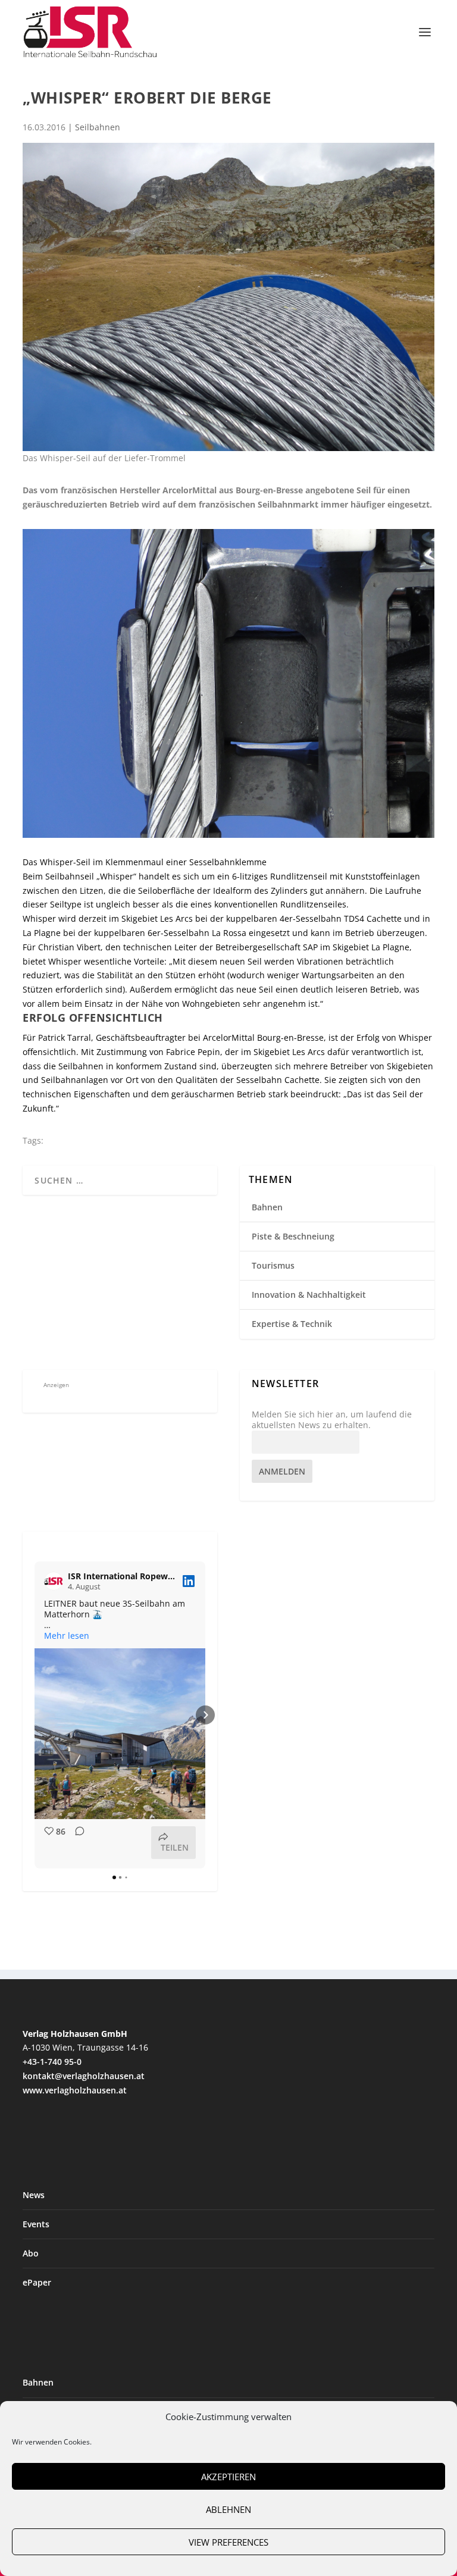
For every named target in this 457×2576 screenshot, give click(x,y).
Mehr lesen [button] (67, 1636)
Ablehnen (228, 2509)
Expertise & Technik (292, 1324)
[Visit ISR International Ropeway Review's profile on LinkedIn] (54, 1581)
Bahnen (267, 1207)
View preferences (228, 2542)
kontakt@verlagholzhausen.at (84, 2076)
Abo (31, 2253)
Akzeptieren (228, 2477)
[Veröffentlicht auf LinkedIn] (189, 1581)
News (34, 2195)
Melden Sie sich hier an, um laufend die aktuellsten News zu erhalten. (332, 1420)
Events (36, 2224)
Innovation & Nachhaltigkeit (309, 1295)
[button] (35, 1715)
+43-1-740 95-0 (52, 2062)
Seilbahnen (98, 127)
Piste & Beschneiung (293, 1236)
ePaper (37, 2282)
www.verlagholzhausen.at (75, 2090)
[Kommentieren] (76, 1843)
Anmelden (282, 1471)
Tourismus (273, 1265)
